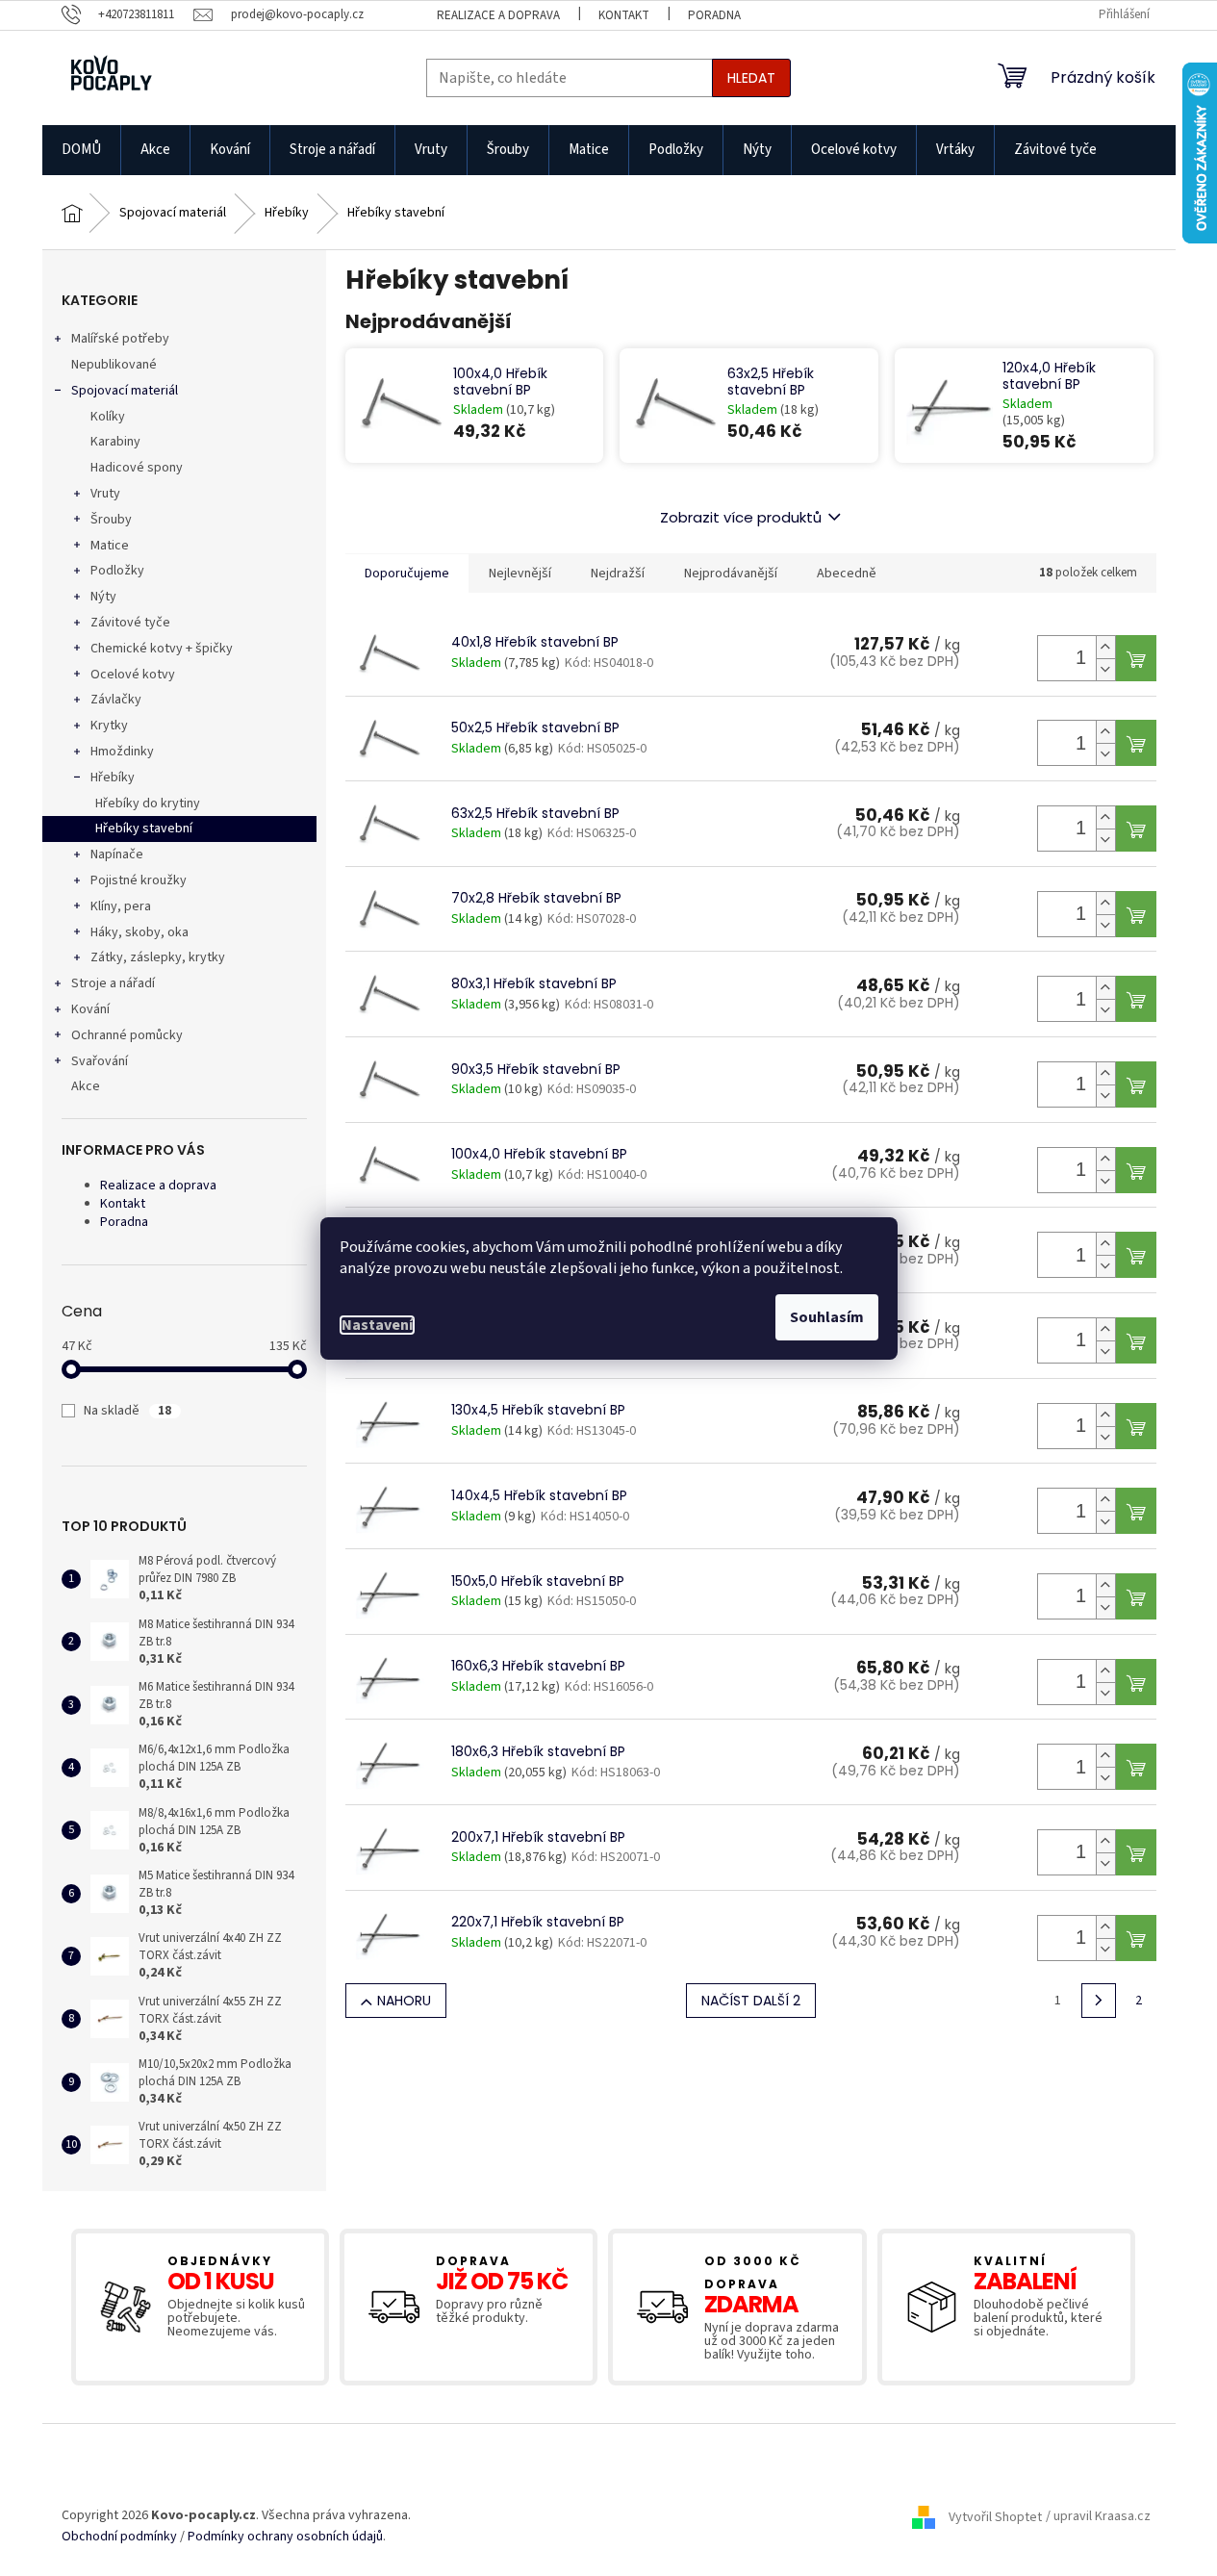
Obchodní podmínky (119, 2537)
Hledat (751, 78)
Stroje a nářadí (113, 983)
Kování (90, 1009)
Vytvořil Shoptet (995, 2517)
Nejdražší (618, 574)
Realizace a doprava (498, 15)
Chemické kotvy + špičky (162, 649)
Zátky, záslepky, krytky (158, 957)
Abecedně (847, 574)
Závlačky (116, 700)
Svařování (100, 1061)
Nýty (103, 597)
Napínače (117, 854)
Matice (110, 546)
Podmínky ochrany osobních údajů (285, 2537)
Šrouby (111, 520)
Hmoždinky (122, 752)
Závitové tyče (130, 623)
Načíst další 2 (751, 2001)
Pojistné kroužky (139, 880)
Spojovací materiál (125, 391)
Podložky (117, 571)
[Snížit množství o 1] (1105, 669)
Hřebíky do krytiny (148, 803)
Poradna (714, 15)
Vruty (105, 494)
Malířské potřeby (120, 339)
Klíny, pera (121, 906)
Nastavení (377, 1325)
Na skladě (127, 1411)
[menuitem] (81, 150)
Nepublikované (114, 365)
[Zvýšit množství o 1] (1105, 647)
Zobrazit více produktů (741, 517)
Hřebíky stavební (144, 829)
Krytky (109, 726)
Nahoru (404, 2001)
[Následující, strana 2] (1099, 2001)
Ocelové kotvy (133, 675)
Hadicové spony (137, 468)
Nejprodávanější (731, 574)
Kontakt (624, 15)
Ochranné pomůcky (127, 1035)
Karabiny (115, 442)
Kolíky (108, 417)
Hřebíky (113, 778)
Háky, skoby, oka (139, 932)
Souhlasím (827, 1317)
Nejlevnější (520, 574)
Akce (86, 1086)
